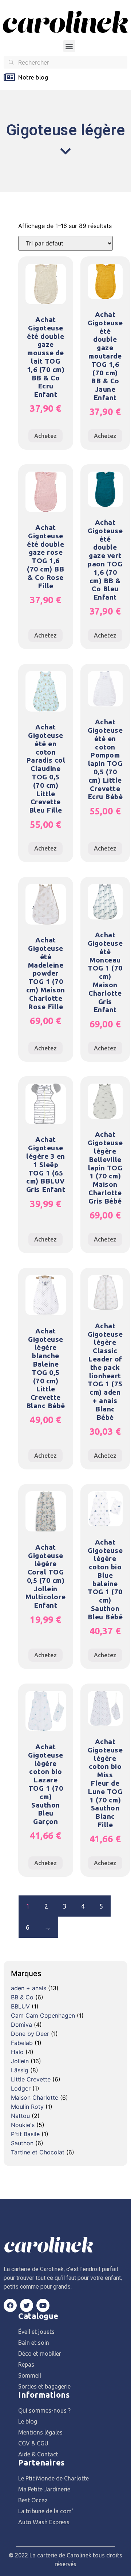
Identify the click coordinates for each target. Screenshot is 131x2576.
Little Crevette (31, 2079)
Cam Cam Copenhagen (43, 2015)
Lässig (20, 2070)
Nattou (20, 2116)
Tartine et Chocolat (38, 2152)
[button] (69, 46)
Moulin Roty (27, 2107)
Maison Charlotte (35, 2097)
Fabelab (22, 2043)
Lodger (21, 2088)
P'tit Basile (25, 2134)
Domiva (21, 2025)
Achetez (45, 436)
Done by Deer (30, 2034)
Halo (17, 2052)
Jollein (20, 2061)
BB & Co (22, 1997)
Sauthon (22, 2143)
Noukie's (23, 2125)
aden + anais (29, 1988)
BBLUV (20, 2006)
